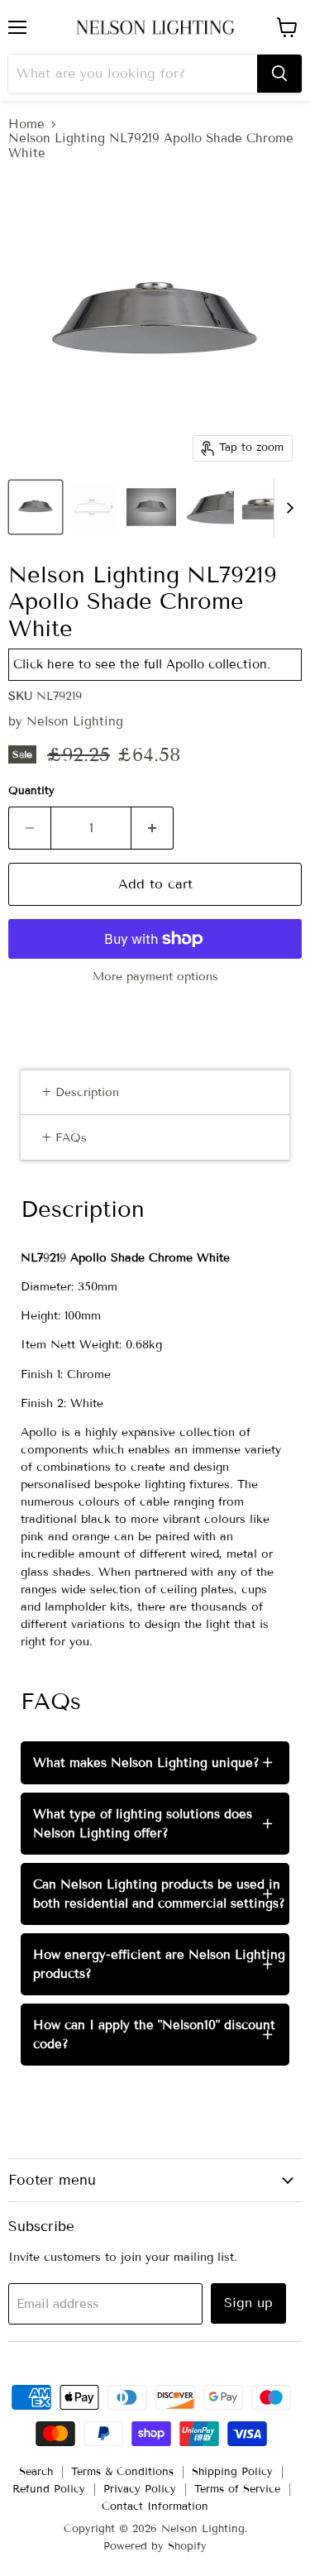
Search (36, 2472)
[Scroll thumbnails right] (287, 508)
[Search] (279, 74)
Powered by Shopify (155, 2546)
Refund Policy (49, 2489)
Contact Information (155, 2507)
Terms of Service (237, 2489)
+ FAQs (64, 1138)
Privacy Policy (140, 2489)
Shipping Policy (232, 2472)
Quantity (31, 791)
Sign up (248, 2303)
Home (26, 124)
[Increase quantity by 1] (153, 828)
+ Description (80, 1092)
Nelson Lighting (75, 721)
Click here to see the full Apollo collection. (142, 664)
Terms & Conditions (122, 2472)
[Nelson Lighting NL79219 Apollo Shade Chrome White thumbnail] (36, 507)
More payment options (155, 977)
